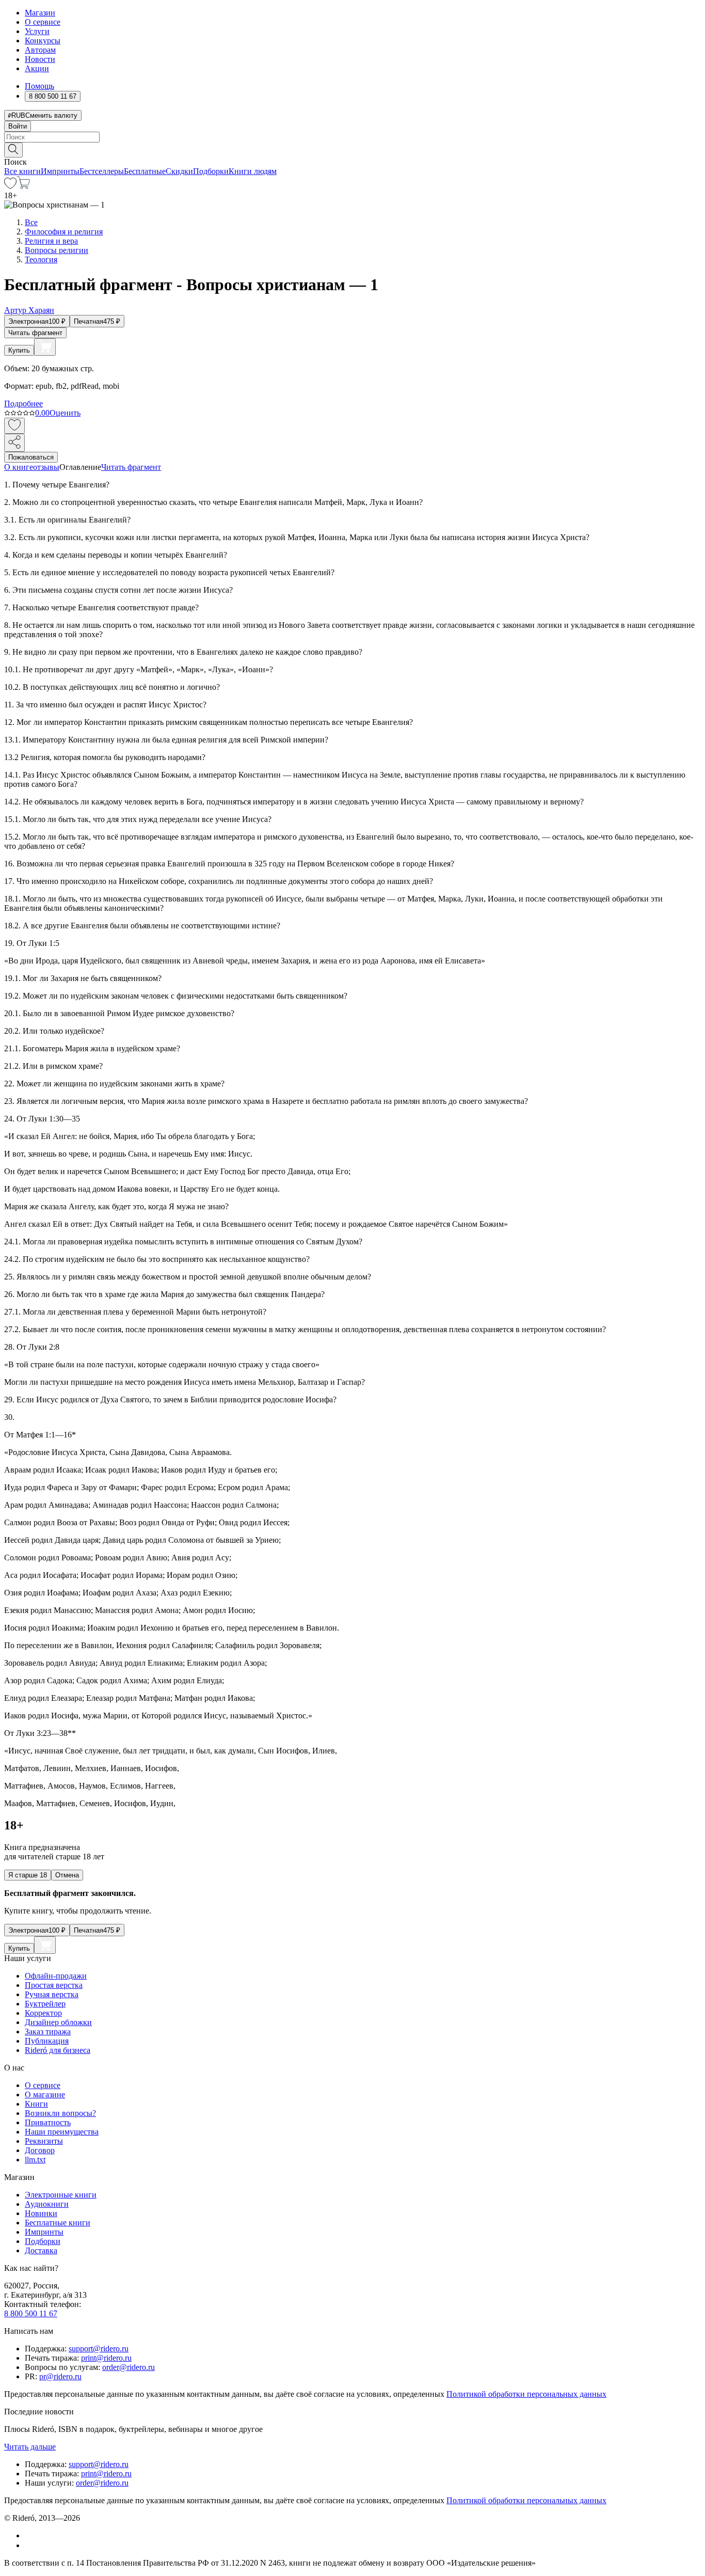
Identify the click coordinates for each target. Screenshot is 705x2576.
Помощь (39, 86)
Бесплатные (145, 171)
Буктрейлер (45, 2004)
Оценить (65, 413)
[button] (352, 149)
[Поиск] (13, 150)
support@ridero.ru (99, 2349)
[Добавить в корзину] (45, 347)
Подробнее (23, 404)
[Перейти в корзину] (23, 186)
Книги (36, 2104)
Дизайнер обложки (58, 2022)
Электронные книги (61, 2195)
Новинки (41, 2213)
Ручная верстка (52, 1994)
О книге (19, 467)
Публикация (47, 2041)
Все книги (22, 171)
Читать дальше (30, 2447)
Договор (40, 2150)
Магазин (40, 13)
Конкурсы (43, 41)
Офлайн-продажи (56, 1976)
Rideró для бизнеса (58, 2050)
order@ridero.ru (129, 2367)
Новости (40, 59)
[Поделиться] (14, 443)
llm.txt (35, 2160)
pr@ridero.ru (60, 2376)
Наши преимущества (62, 2132)
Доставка (41, 2250)
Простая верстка (54, 1985)
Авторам (40, 50)
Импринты (60, 171)
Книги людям (253, 171)
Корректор (43, 2013)
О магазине (45, 2095)
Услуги (37, 31)
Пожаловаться (31, 457)
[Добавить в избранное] (14, 426)
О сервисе (43, 22)
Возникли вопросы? (60, 2113)
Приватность (48, 2122)
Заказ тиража (48, 2032)
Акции (37, 68)
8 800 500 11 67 (31, 2313)
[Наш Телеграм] (29, 2545)
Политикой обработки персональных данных (526, 2394)
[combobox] (352, 137)
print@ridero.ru (106, 2358)
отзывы (46, 467)
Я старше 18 (28, 1875)
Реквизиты (44, 2141)
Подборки (211, 171)
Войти (18, 126)
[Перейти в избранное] (10, 186)
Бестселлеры (102, 171)
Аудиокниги (47, 2204)
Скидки (179, 171)
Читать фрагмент (35, 333)
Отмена (67, 1875)
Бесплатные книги (58, 2223)
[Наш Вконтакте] (30, 2535)
